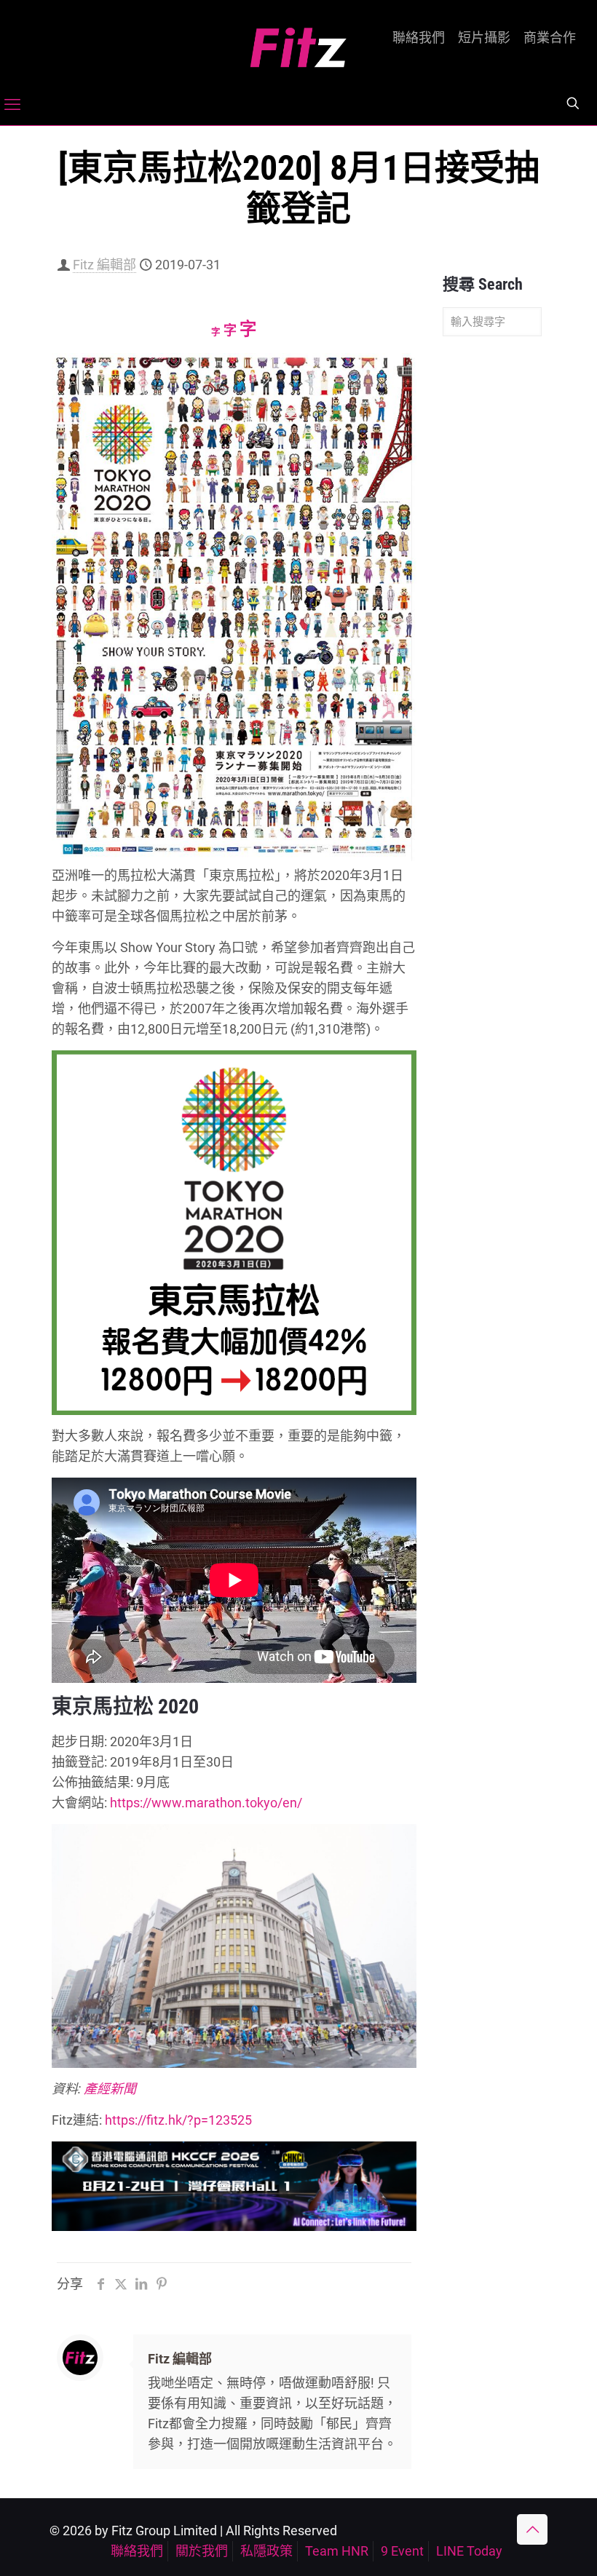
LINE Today (469, 2551)
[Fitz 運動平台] (298, 42)
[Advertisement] (492, 576)
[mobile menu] (12, 105)
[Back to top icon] (532, 2529)
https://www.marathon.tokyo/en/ (206, 1803)
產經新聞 (110, 2089)
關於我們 (202, 2551)
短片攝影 (484, 38)
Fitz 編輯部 (104, 265)
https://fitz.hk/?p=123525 (178, 2120)
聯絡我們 (419, 38)
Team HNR (337, 2551)
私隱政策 (266, 2551)
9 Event (402, 2551)
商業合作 (550, 38)
